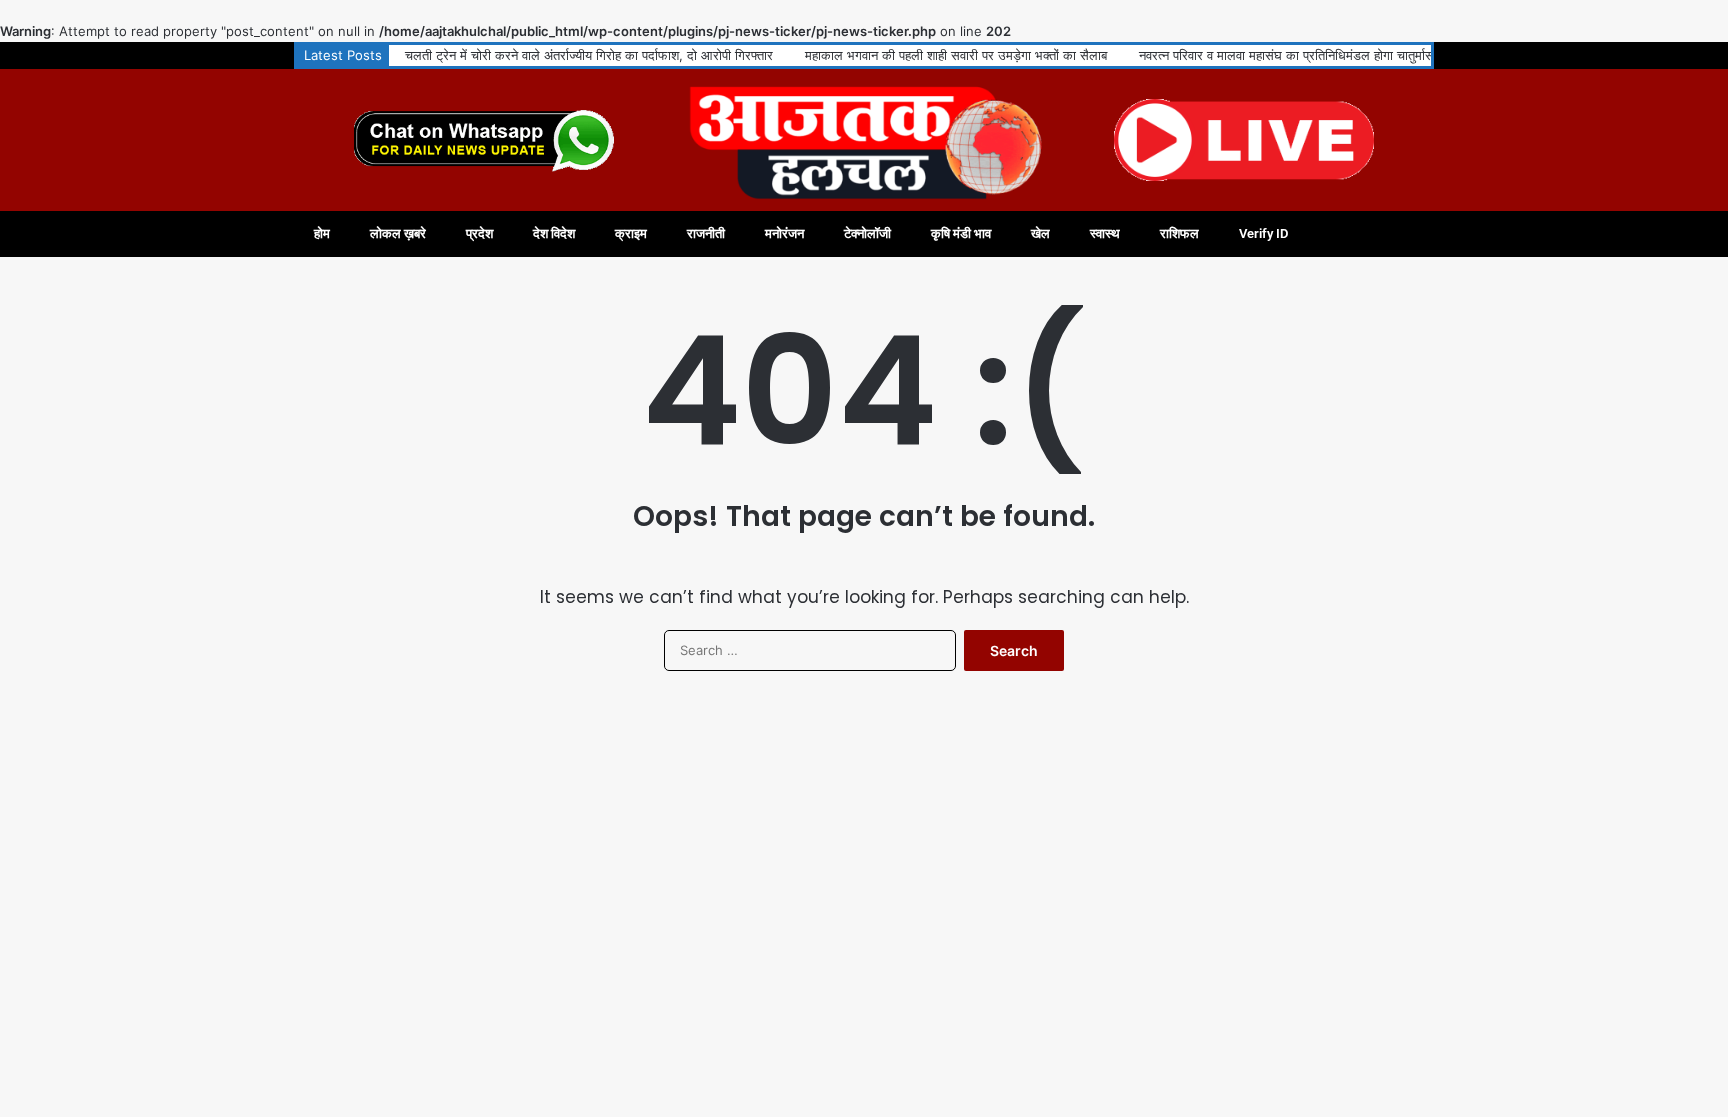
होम (322, 233)
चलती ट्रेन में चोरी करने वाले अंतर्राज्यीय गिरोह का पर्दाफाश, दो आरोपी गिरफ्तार (589, 55)
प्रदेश (479, 233)
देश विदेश (554, 233)
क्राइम (631, 233)
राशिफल (1179, 233)
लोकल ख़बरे (398, 233)
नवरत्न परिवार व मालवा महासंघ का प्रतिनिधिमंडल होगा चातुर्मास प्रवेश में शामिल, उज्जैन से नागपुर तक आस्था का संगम (1415, 55)
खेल (1040, 233)
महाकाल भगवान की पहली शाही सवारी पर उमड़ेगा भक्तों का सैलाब (956, 55)
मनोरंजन (784, 233)
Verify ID (1263, 233)
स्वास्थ (1105, 233)
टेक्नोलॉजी (867, 233)
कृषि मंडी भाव (961, 233)
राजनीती (706, 233)
